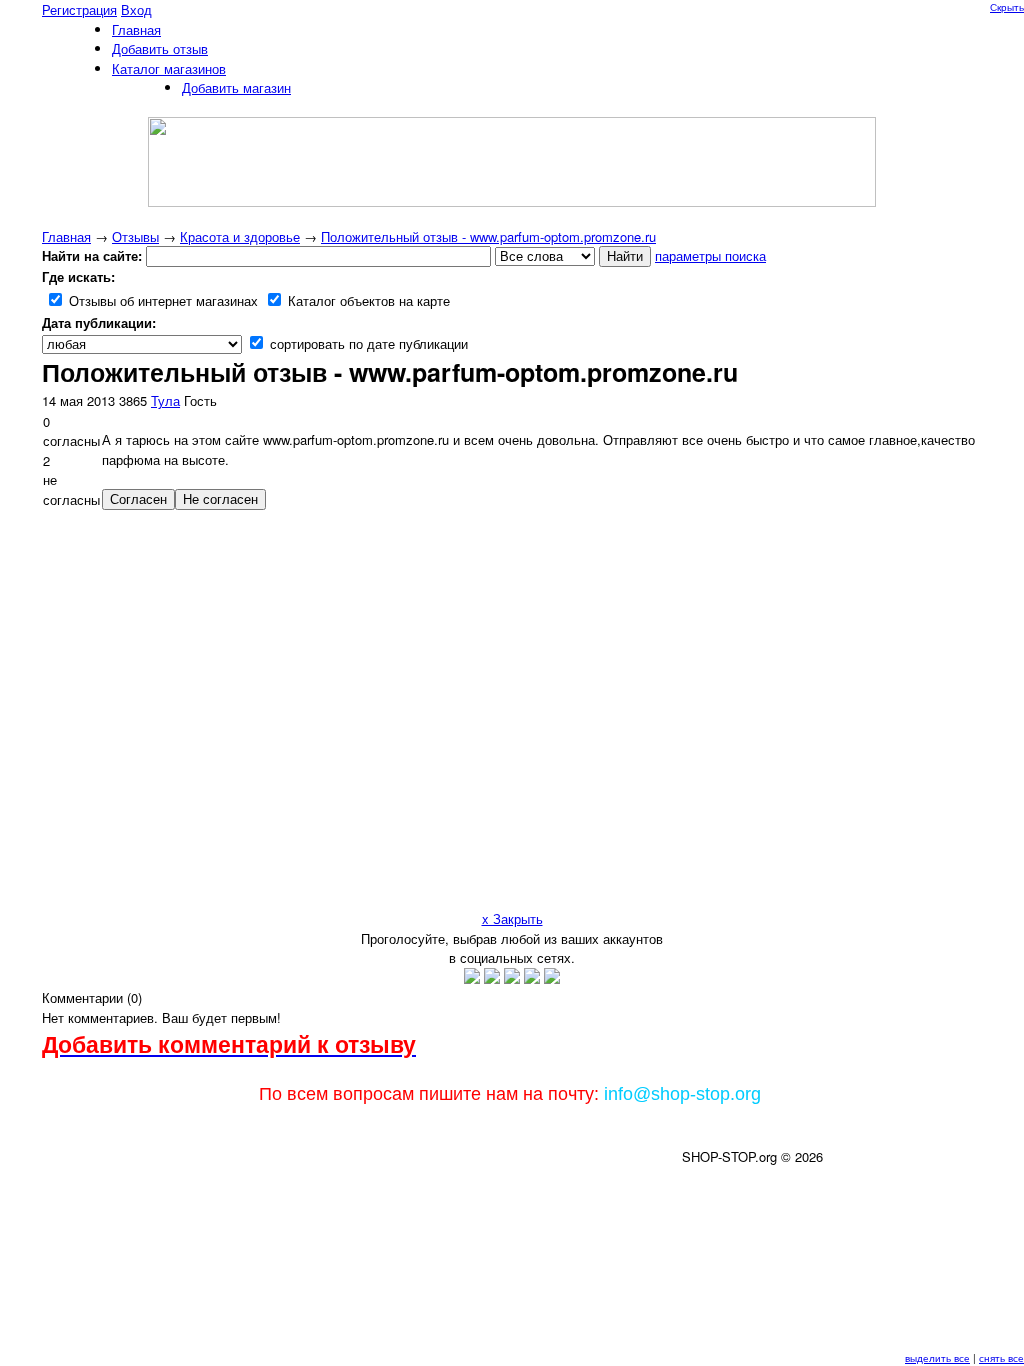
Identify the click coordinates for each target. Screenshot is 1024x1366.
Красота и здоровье (240, 236)
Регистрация (79, 9)
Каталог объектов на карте (367, 300)
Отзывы (135, 236)
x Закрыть (512, 918)
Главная (66, 236)
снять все (1001, 1358)
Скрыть (1007, 7)
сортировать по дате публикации (367, 343)
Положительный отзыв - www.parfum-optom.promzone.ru (488, 236)
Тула (165, 400)
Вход (136, 9)
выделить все (937, 1358)
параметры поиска (710, 255)
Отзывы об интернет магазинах (161, 300)
